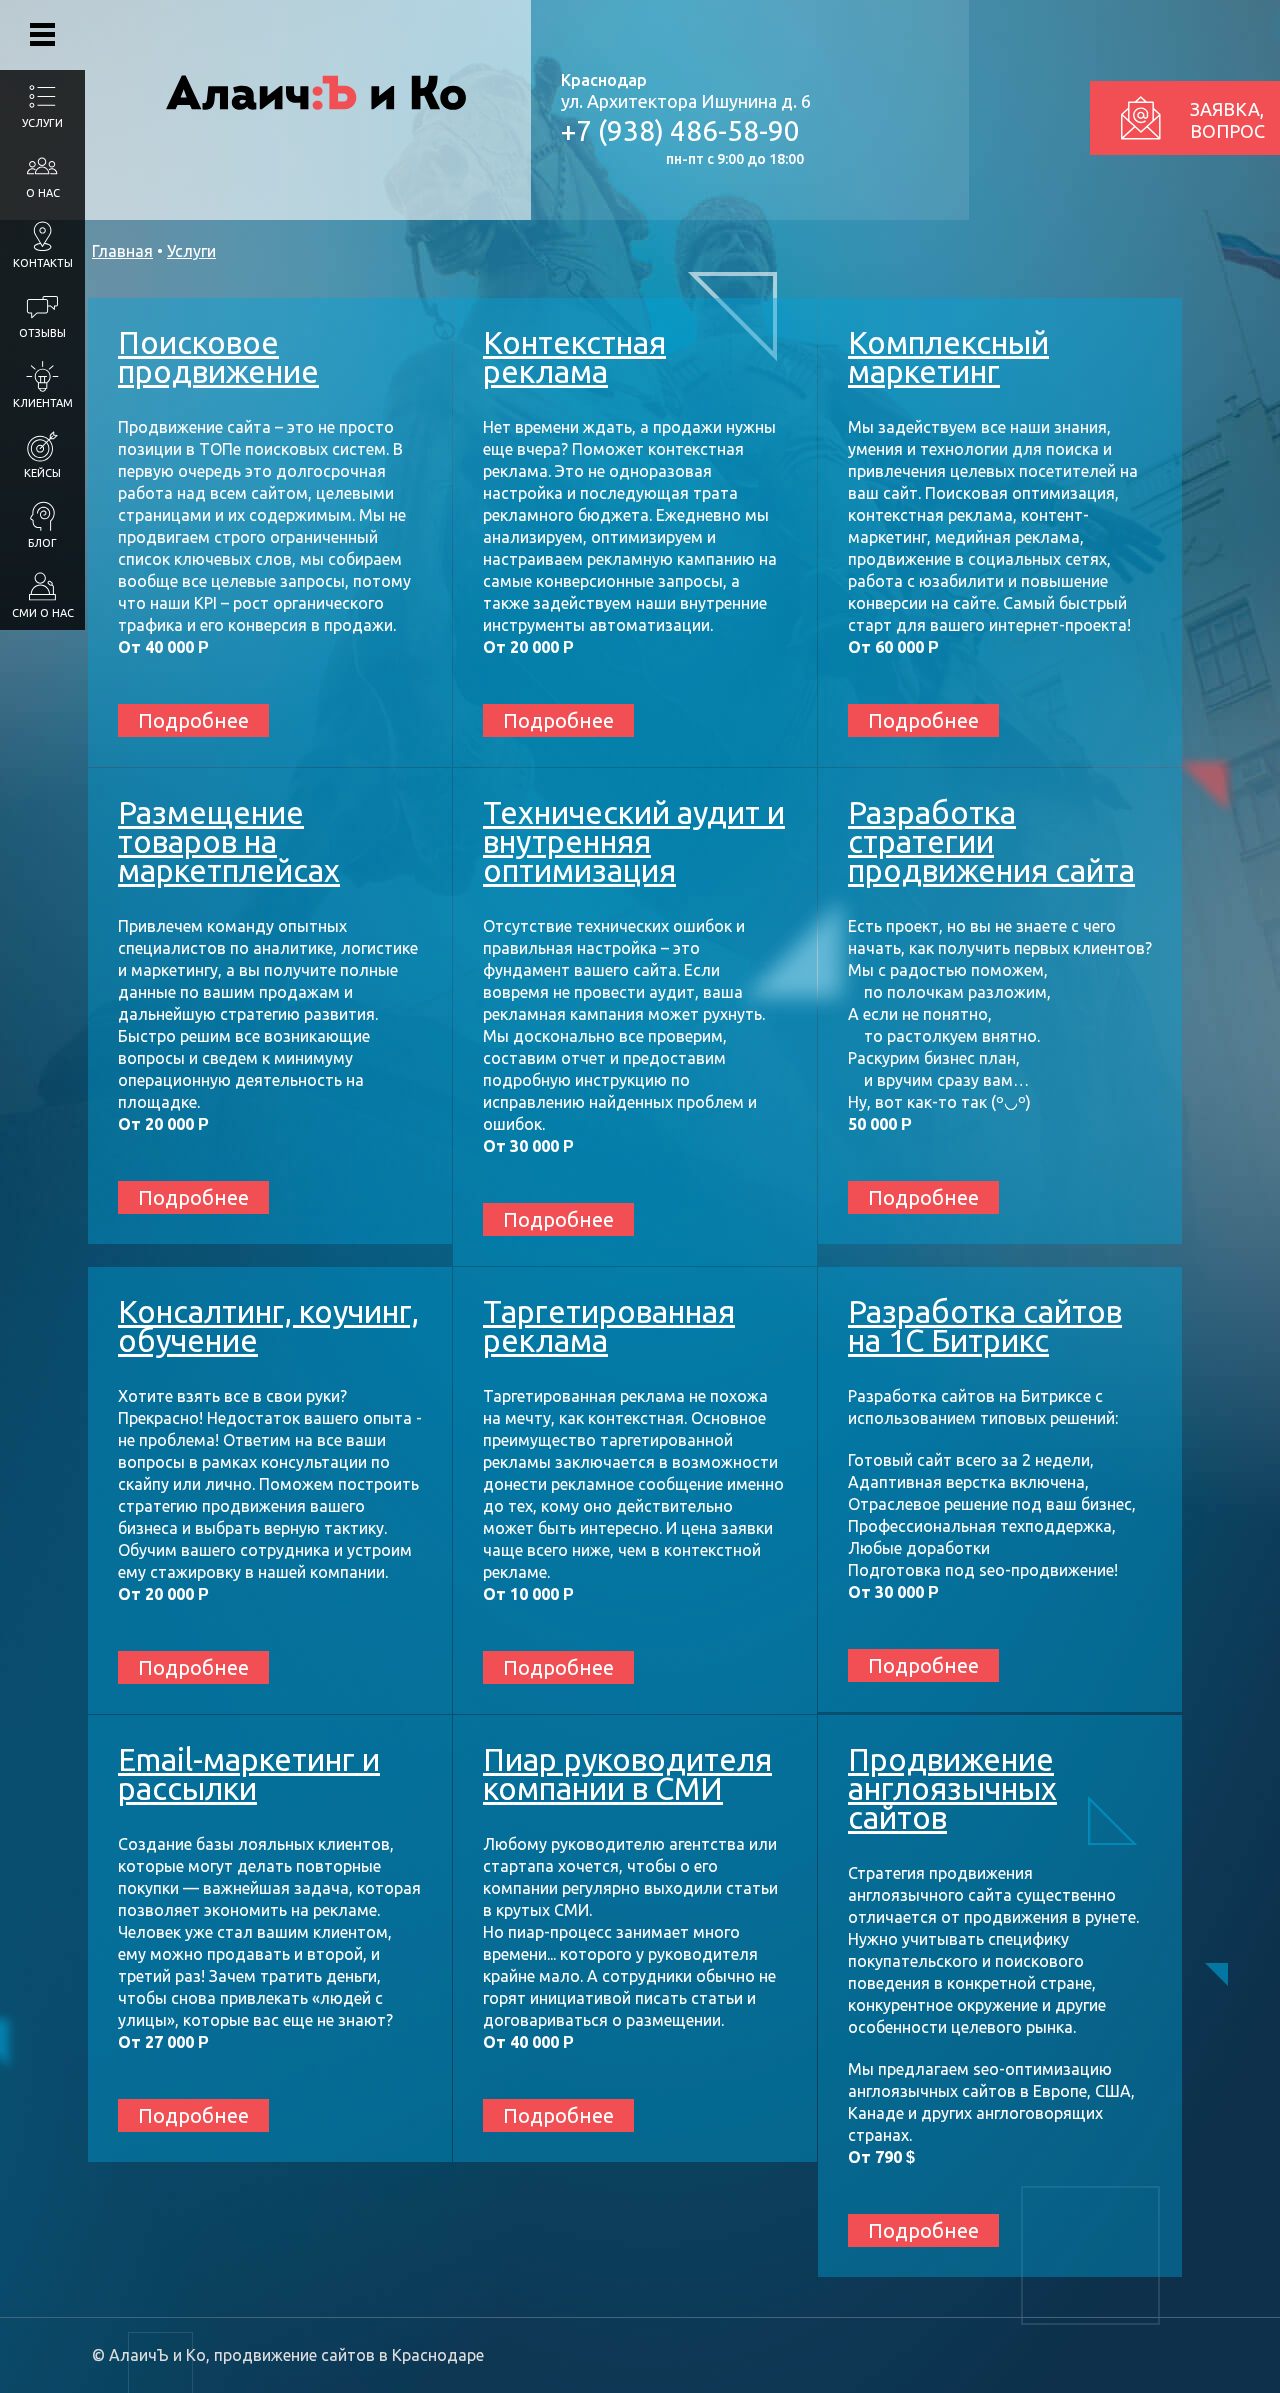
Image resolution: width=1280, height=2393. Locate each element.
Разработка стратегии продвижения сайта (991, 841)
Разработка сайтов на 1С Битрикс (985, 1326)
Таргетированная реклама (609, 1326)
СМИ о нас (43, 613)
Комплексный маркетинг (948, 357)
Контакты (43, 263)
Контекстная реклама (574, 357)
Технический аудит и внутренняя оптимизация (634, 841)
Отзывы (42, 333)
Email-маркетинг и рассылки (249, 1774)
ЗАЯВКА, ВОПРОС (1227, 120)
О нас (43, 193)
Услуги (42, 123)
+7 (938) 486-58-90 (680, 130)
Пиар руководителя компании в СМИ (627, 1774)
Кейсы (42, 473)
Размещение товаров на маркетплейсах (229, 841)
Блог (42, 543)
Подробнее (193, 720)
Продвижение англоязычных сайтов (952, 1788)
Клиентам (43, 403)
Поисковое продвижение (218, 357)
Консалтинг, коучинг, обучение (268, 1326)
